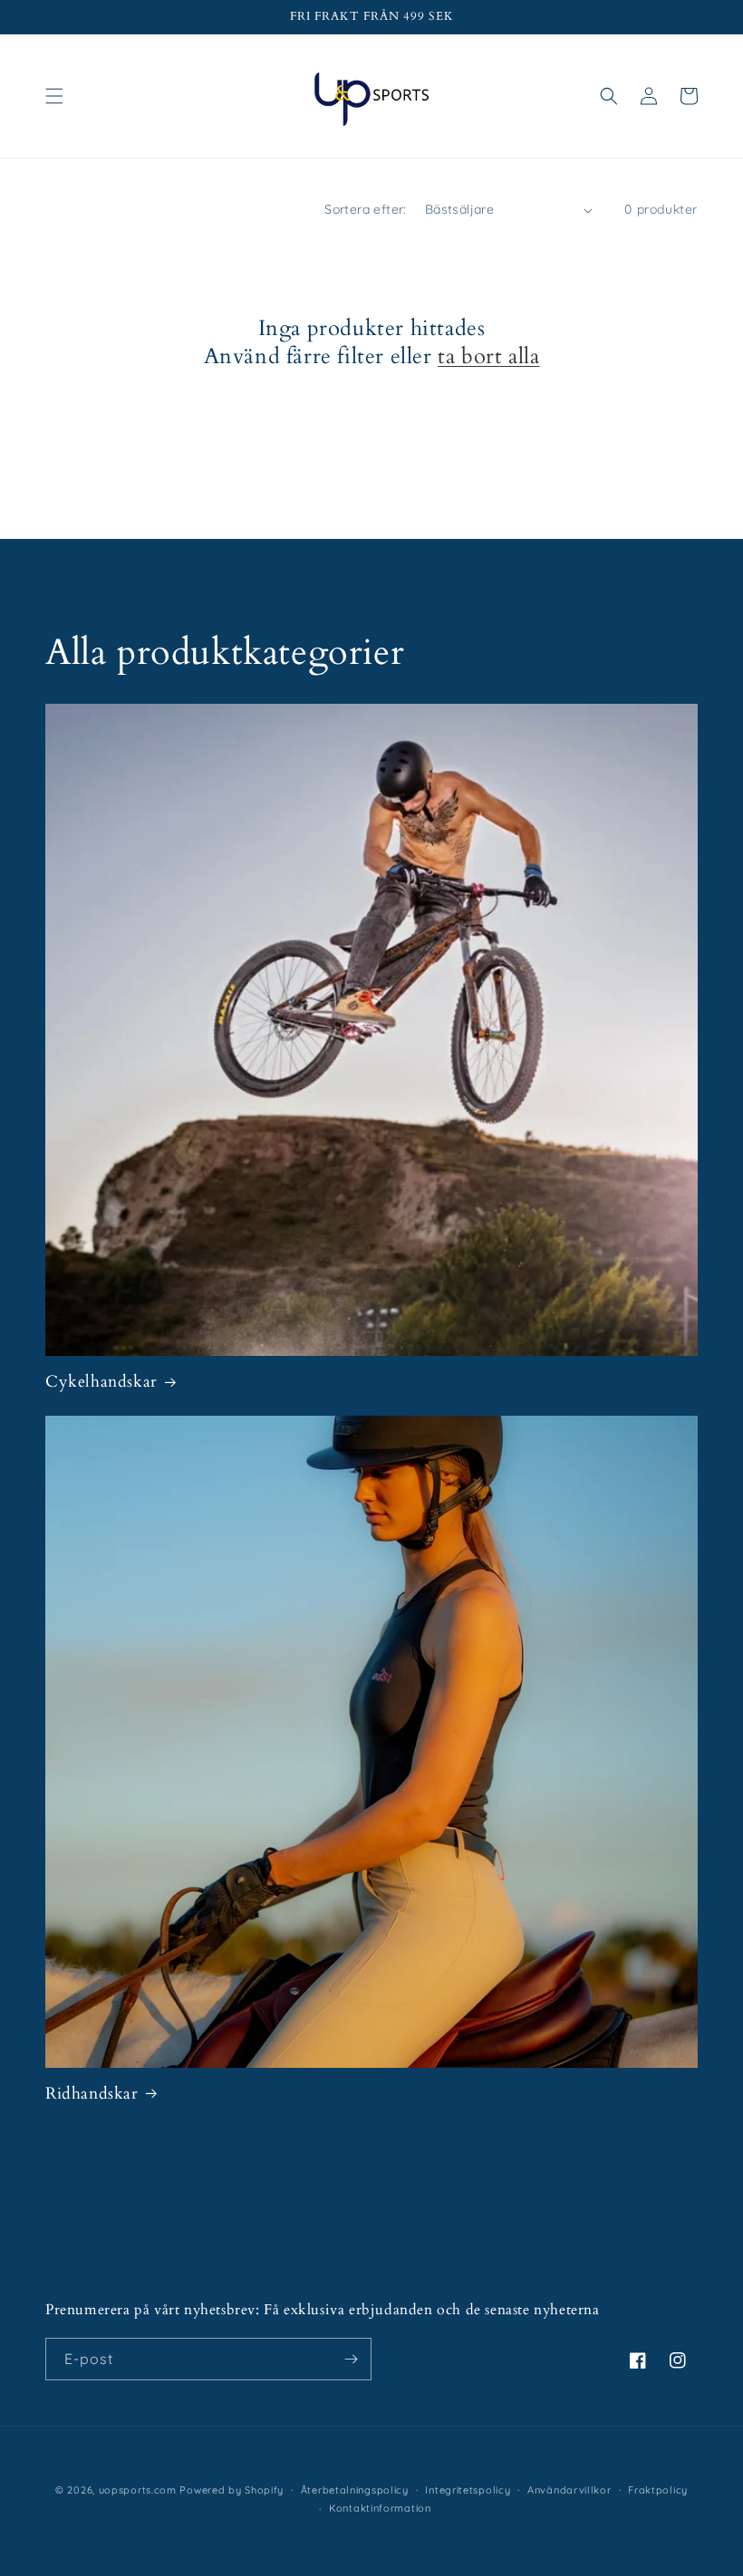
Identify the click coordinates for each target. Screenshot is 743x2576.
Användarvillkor (569, 2490)
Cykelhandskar (101, 1382)
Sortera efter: (366, 209)
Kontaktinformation (380, 2508)
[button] (54, 96)
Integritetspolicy (468, 2490)
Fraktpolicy (658, 2490)
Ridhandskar (92, 2094)
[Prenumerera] (351, 2359)
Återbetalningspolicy (355, 2490)
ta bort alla (488, 356)
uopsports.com (138, 2490)
